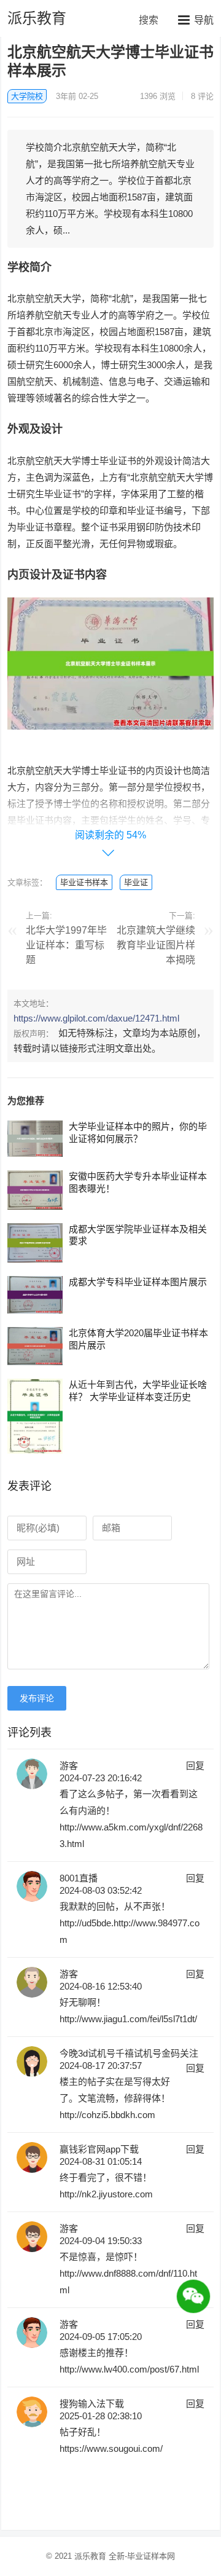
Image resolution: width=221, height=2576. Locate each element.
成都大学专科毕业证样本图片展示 (138, 1282)
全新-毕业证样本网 (142, 2556)
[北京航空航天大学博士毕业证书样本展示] (110, 739)
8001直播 (79, 1878)
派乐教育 (37, 18)
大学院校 (27, 96)
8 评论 (202, 96)
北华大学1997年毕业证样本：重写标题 (66, 945)
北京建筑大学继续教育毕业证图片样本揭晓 (156, 945)
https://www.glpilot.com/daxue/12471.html (96, 1018)
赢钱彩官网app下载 (99, 2149)
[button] (196, 20)
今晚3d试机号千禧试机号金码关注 (129, 2053)
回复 (195, 1766)
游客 (69, 1766)
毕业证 (136, 882)
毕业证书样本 (84, 882)
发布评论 (37, 1698)
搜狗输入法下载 (92, 2404)
